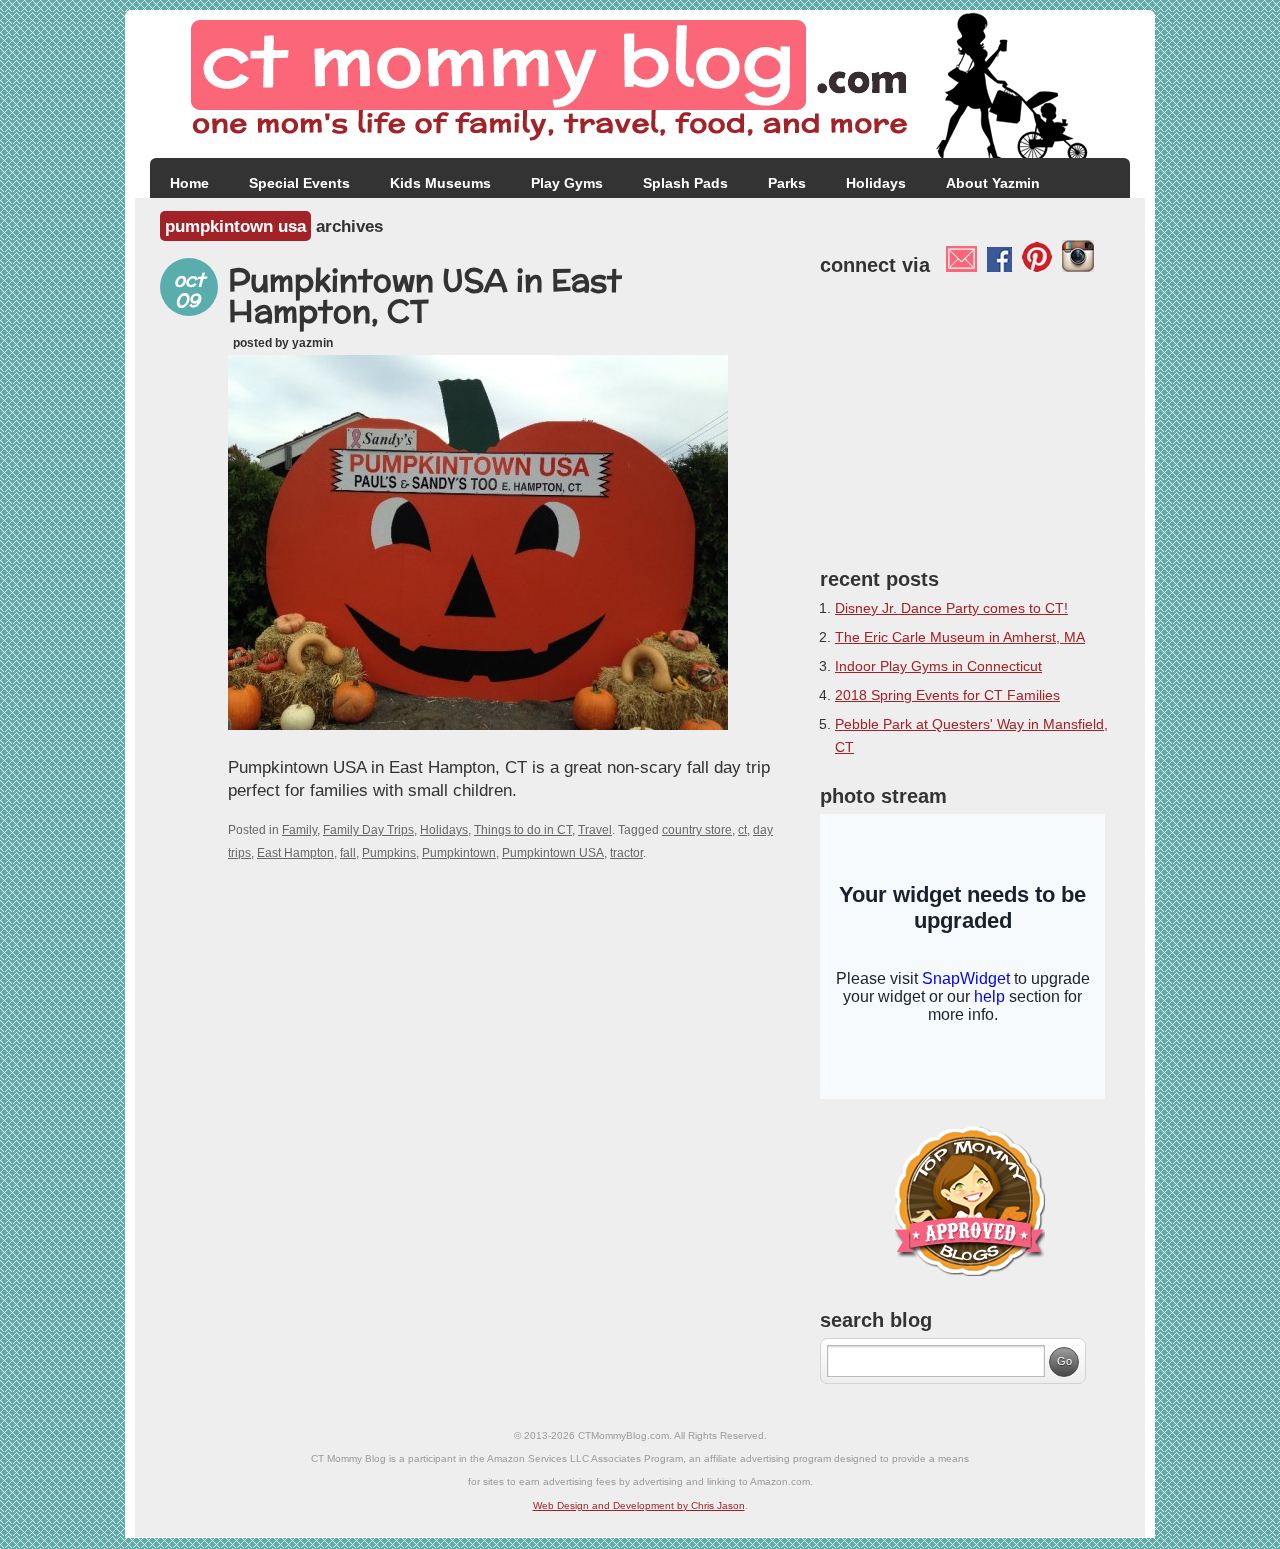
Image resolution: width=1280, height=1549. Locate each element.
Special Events (299, 183)
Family (299, 830)
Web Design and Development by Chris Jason (639, 1505)
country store (697, 830)
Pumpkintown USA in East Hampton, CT (425, 295)
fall (348, 853)
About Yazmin (993, 183)
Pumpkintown (459, 853)
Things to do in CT (523, 830)
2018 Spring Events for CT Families (947, 695)
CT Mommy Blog (640, 84)
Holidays (876, 183)
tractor (626, 853)
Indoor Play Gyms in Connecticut (938, 666)
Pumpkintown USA (553, 853)
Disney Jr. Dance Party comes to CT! (951, 608)
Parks (787, 183)
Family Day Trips (368, 830)
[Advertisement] (970, 417)
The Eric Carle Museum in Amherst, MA (960, 637)
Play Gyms (567, 183)
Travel (595, 830)
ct (742, 830)
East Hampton (295, 853)
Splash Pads (685, 183)
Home (189, 183)
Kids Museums (440, 183)
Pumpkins (389, 853)
